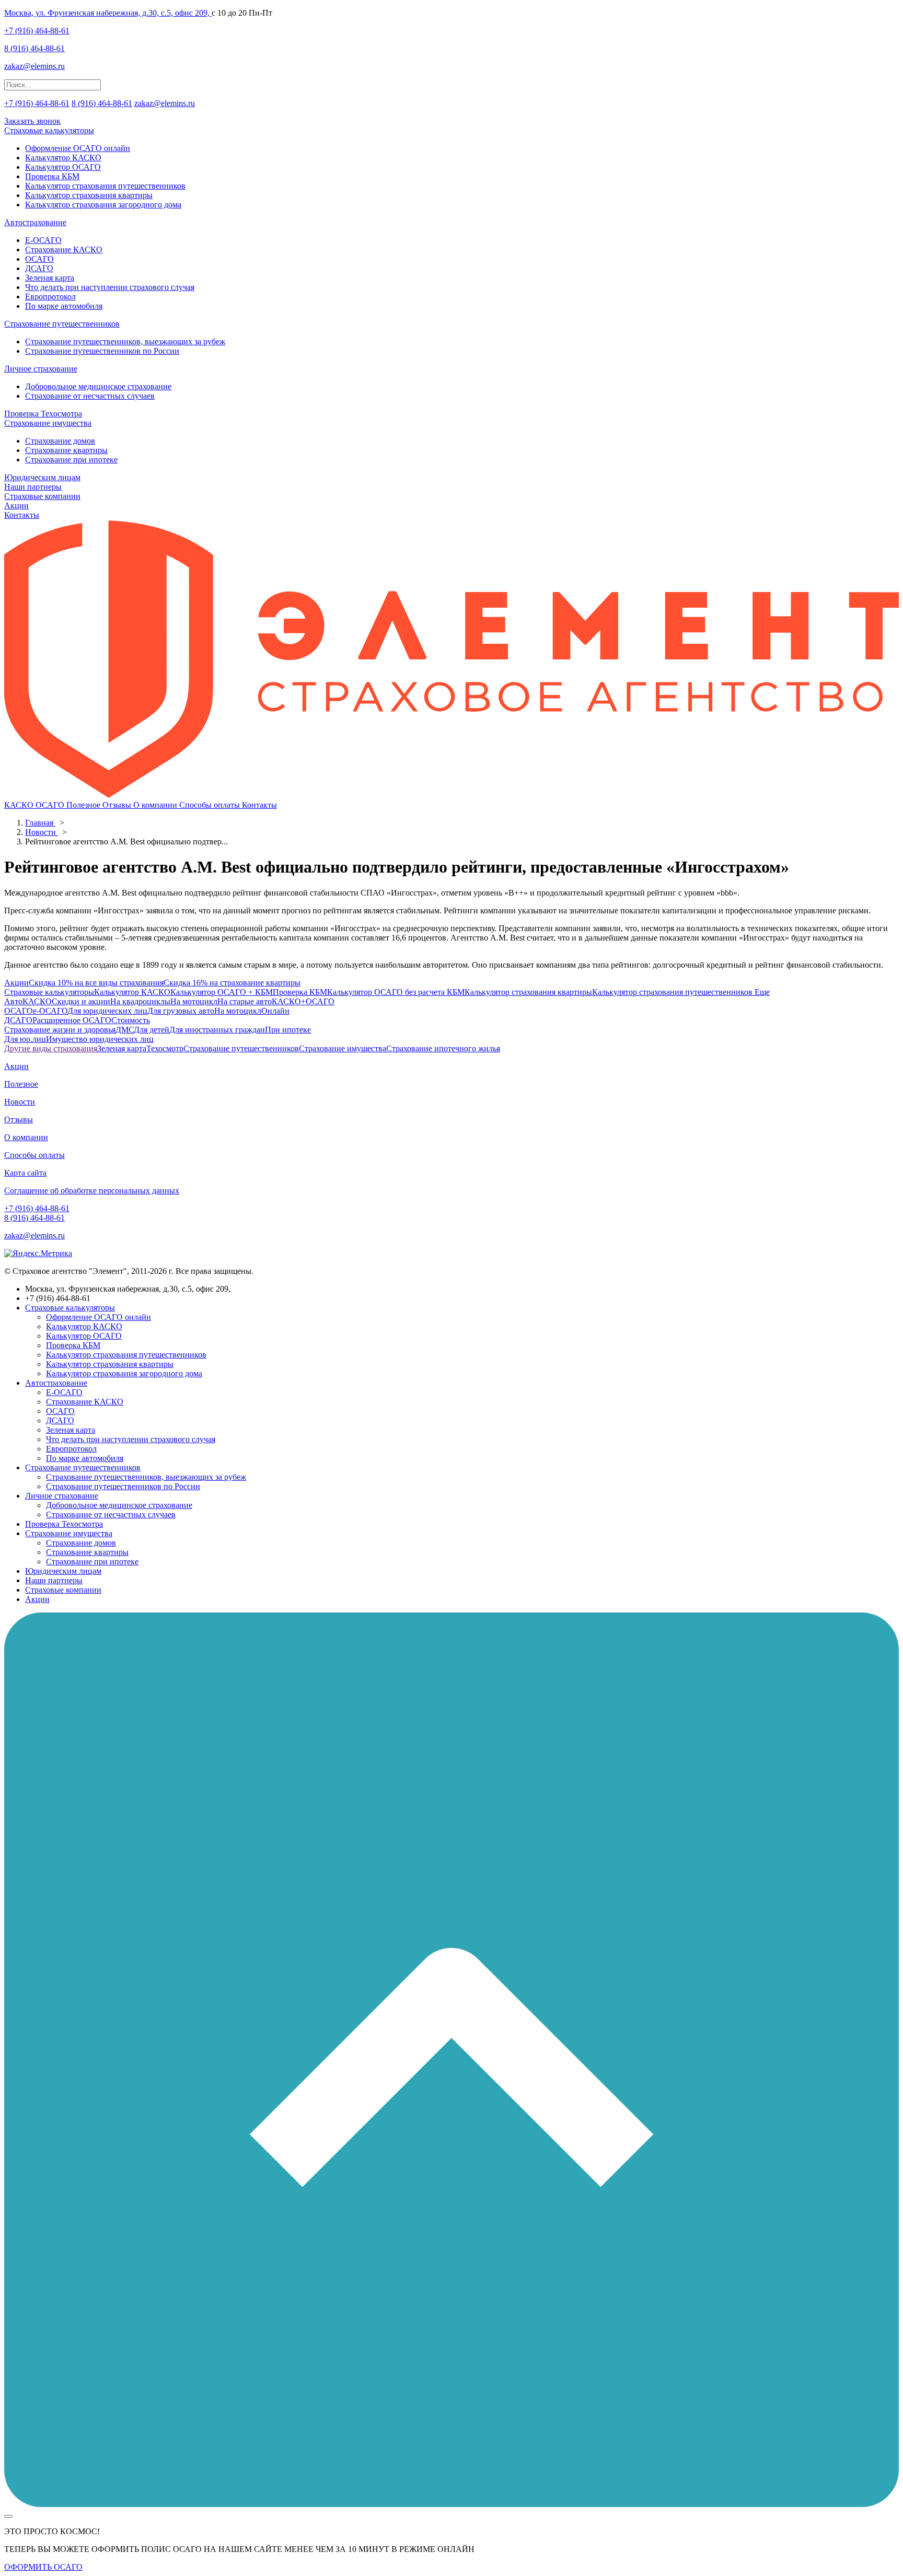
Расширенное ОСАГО (72, 1020)
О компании (156, 805)
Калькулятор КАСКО (63, 158)
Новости (20, 1102)
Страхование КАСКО (64, 250)
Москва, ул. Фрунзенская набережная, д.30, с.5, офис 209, (108, 13)
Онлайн (275, 1011)
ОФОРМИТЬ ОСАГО (43, 2567)
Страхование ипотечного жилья (443, 1048)
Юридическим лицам (42, 477)
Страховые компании (42, 496)
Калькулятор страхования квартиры (89, 195)
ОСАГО (39, 259)
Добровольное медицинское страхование (98, 386)
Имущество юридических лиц (100, 1039)
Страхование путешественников (62, 324)
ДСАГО (39, 268)
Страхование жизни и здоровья (60, 1030)
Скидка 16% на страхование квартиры (232, 983)
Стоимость (131, 1020)
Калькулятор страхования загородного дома (103, 205)
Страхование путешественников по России (102, 351)
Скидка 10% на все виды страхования (96, 983)
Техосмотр (165, 1048)
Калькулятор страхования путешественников (105, 186)
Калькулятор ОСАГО (63, 167)
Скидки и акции (81, 1001)
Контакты (22, 515)
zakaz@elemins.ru (34, 66)
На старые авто (245, 1001)
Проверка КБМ (52, 176)
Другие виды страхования (51, 1048)
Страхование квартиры (66, 450)
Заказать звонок (32, 121)
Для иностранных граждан (217, 1030)
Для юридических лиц (107, 1011)
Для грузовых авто (181, 1011)
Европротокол (50, 297)
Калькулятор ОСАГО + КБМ (222, 992)
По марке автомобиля (64, 306)
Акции (16, 506)
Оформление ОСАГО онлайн (78, 148)
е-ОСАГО (50, 1011)
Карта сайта (25, 1173)
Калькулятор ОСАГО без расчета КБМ (396, 992)
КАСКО (20, 805)
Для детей (152, 1030)
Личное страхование (41, 369)
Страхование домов (60, 441)
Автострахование (35, 222)
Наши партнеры (33, 487)
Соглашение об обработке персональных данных (92, 1191)
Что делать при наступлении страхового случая (110, 287)
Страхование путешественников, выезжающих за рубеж (125, 341)
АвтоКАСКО (28, 1001)
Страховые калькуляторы (49, 130)
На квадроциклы (140, 1001)
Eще (761, 992)
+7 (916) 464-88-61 (37, 31)
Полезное (84, 805)
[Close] (8, 2516)
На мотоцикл (194, 1001)
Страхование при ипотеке (71, 460)
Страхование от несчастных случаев (90, 396)
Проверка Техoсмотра (43, 414)
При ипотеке (288, 1030)
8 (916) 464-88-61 (34, 48)
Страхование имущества (48, 423)
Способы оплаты (211, 805)
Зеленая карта (50, 278)
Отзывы (118, 805)
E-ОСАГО (43, 240)
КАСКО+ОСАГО (303, 1001)
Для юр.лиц (25, 1039)
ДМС (125, 1030)
